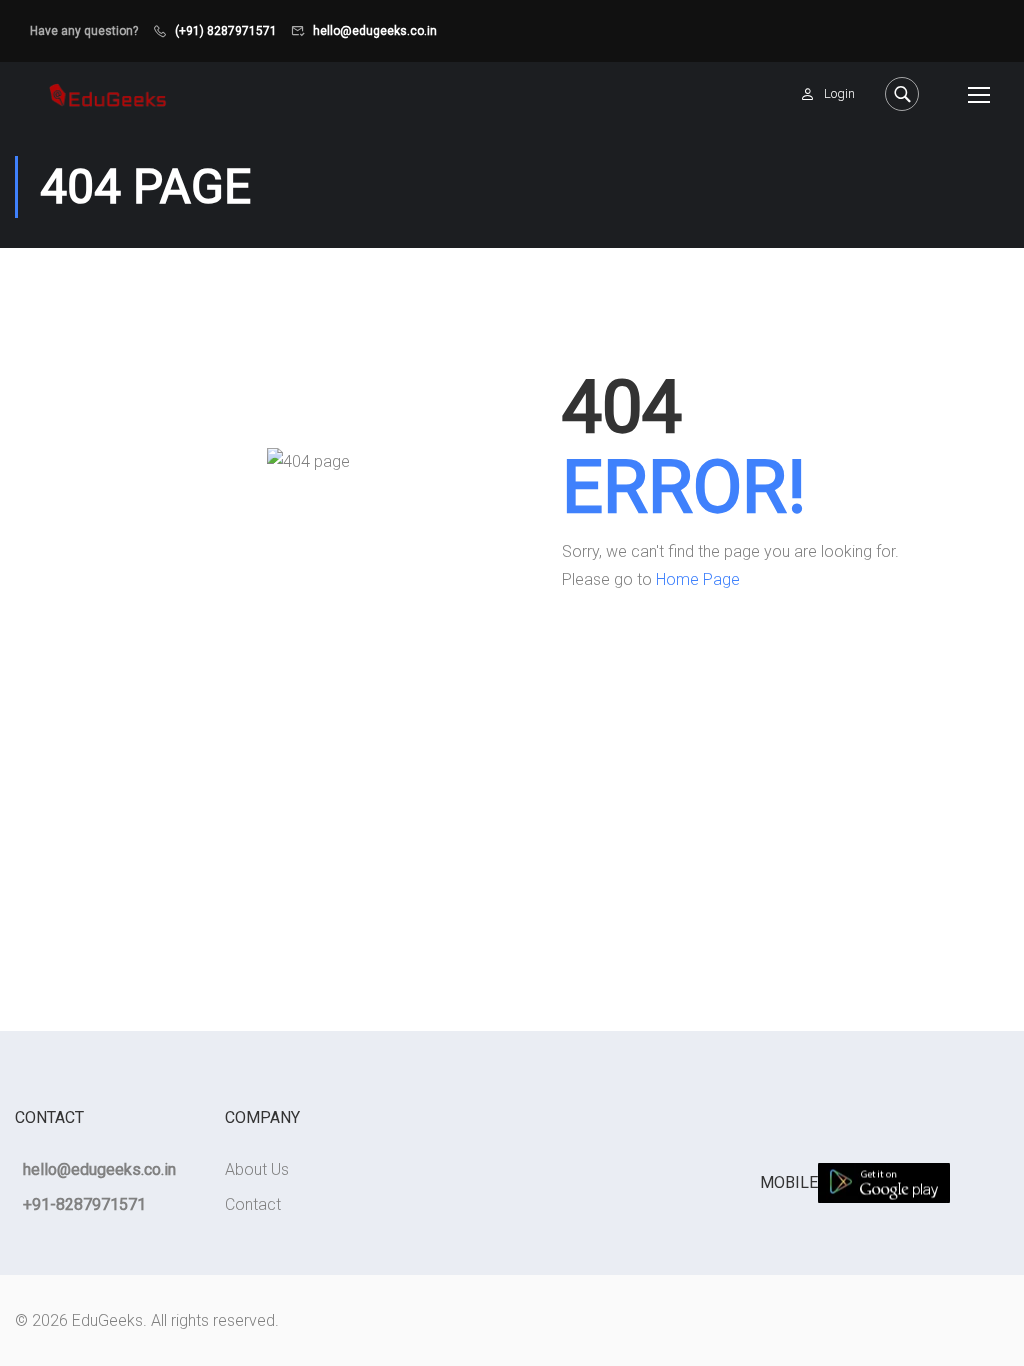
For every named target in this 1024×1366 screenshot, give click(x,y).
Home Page (698, 579)
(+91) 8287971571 (226, 31)
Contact (253, 1204)
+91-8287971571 (84, 1204)
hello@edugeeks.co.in (375, 31)
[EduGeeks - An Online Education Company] (107, 93)
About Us (257, 1169)
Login (839, 93)
